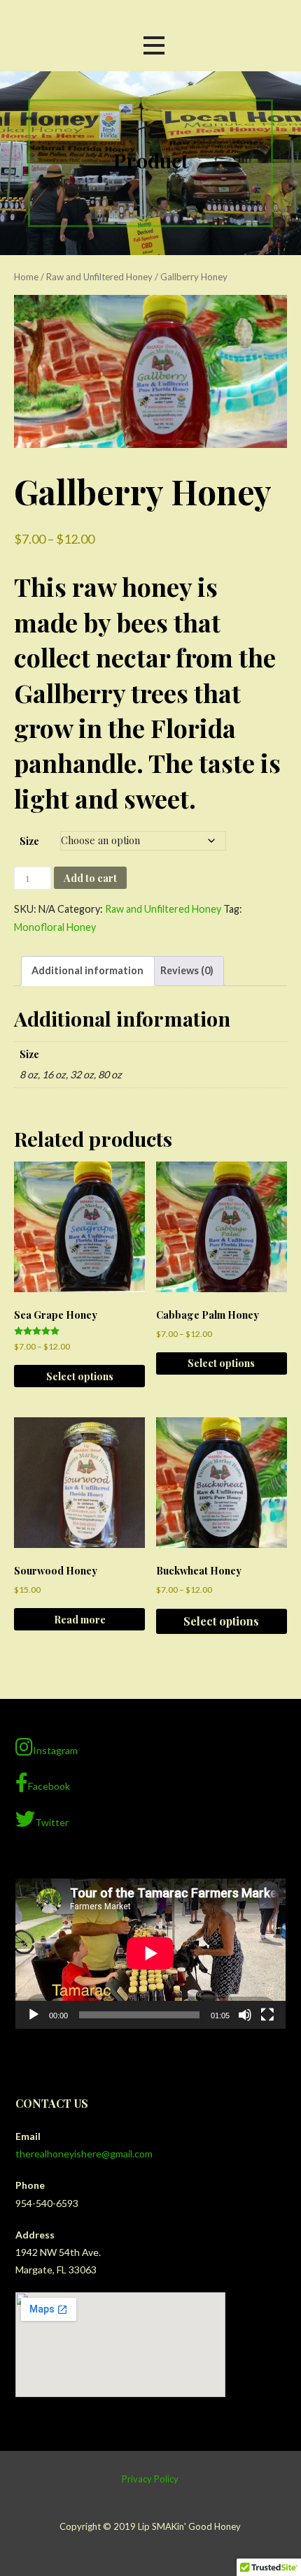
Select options (80, 1376)
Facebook (49, 1786)
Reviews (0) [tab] (187, 970)
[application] (150, 1953)
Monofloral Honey (55, 927)
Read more (80, 1619)
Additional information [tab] (87, 970)
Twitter (52, 1822)
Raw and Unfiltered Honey (99, 277)
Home (26, 277)
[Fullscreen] (267, 2015)
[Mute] (245, 2015)
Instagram (55, 1750)
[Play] (34, 2015)
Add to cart (90, 878)
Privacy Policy (150, 2479)
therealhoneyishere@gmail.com (84, 2154)
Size (29, 841)
